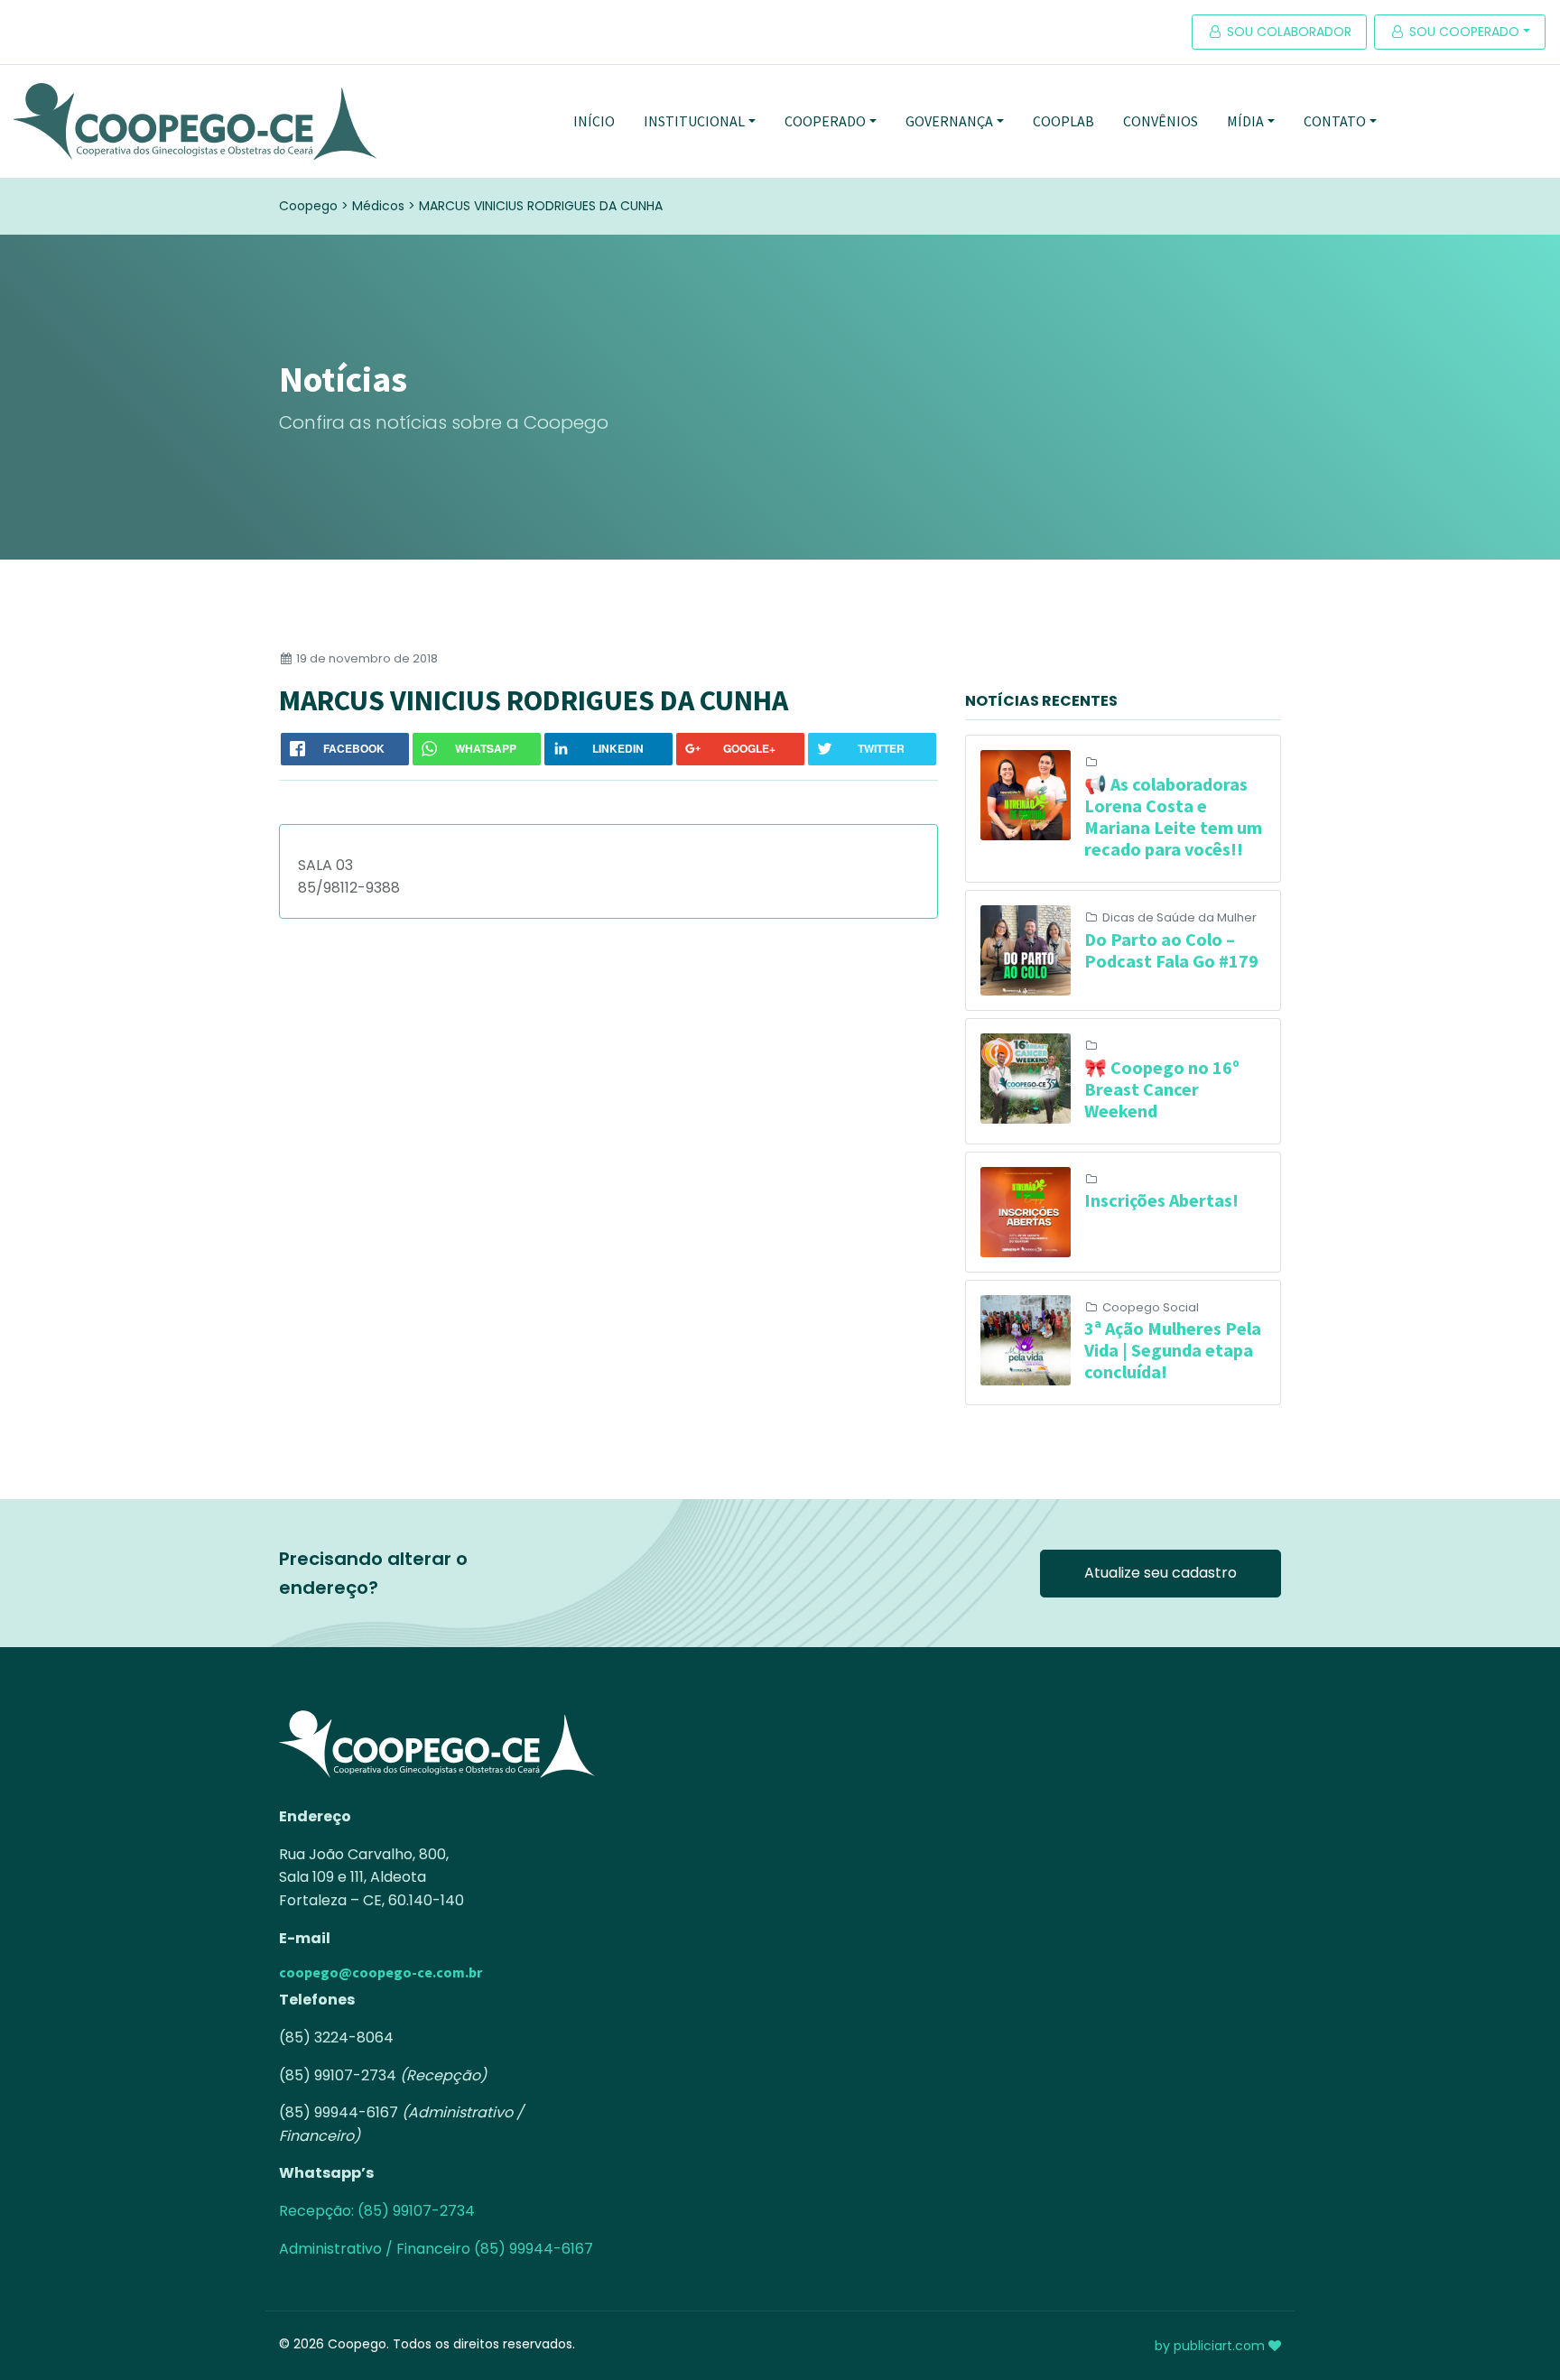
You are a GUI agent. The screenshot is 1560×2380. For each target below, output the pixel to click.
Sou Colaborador (1287, 32)
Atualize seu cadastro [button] (1161, 1573)
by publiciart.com (1212, 2346)
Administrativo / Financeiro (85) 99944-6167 (436, 2249)
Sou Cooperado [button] (1462, 32)
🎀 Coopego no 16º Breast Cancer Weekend (1162, 1089)
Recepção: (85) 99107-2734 (377, 2211)
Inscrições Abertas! (1161, 1200)
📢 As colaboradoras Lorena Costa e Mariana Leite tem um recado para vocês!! (1173, 816)
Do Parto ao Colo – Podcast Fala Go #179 (1171, 950)
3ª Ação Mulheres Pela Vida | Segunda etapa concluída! (1173, 1350)
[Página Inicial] (195, 121)
